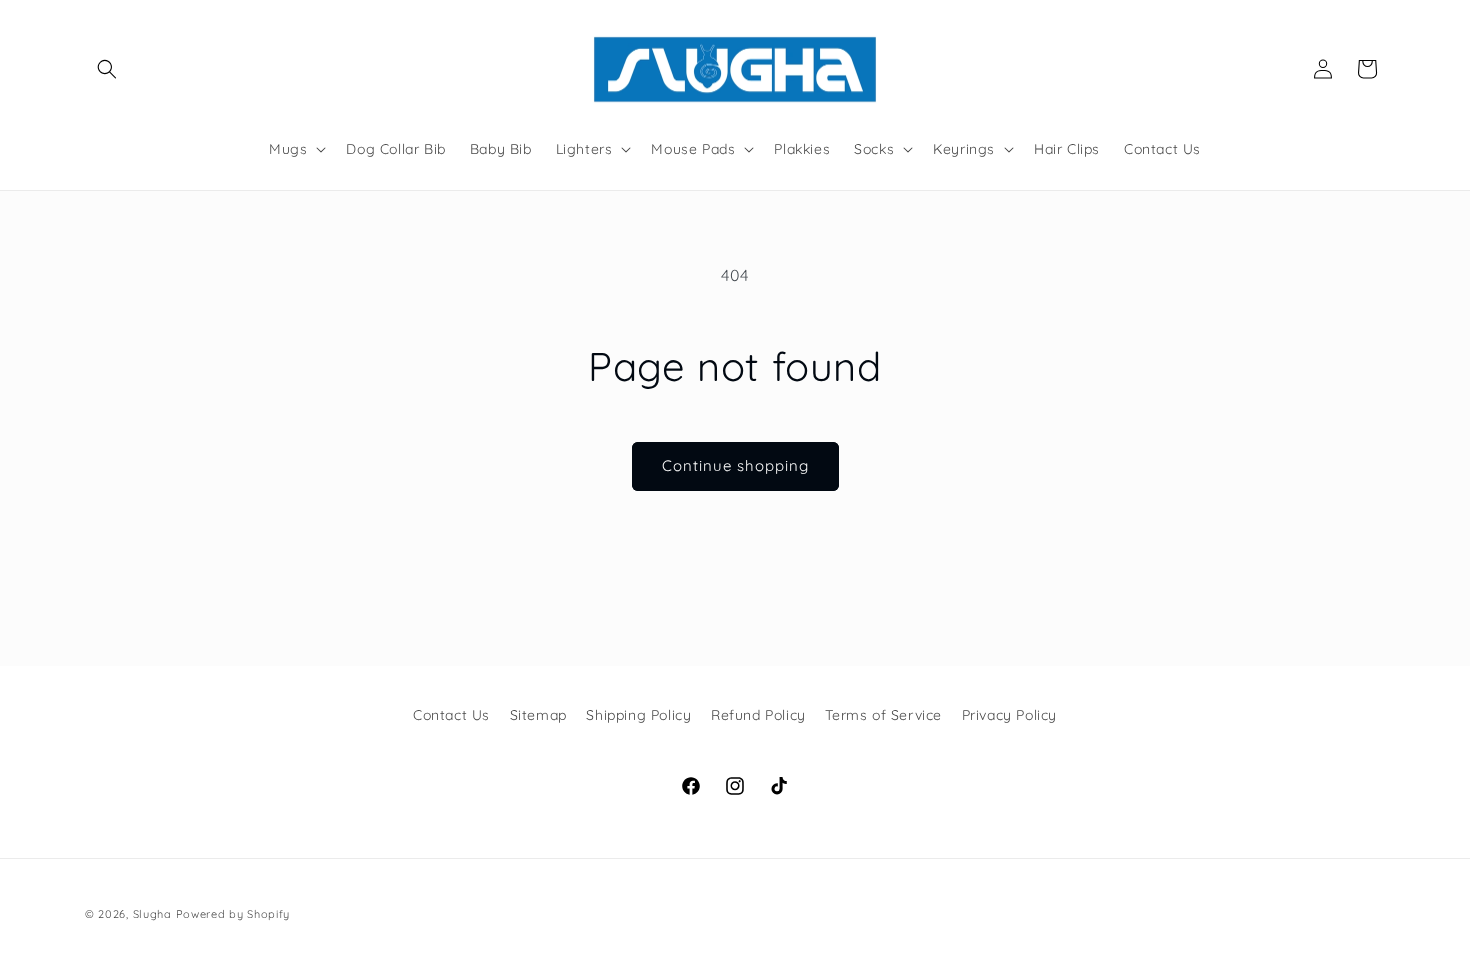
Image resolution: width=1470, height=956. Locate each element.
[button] (107, 69)
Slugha (152, 914)
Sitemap (538, 715)
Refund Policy (758, 715)
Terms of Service (883, 715)
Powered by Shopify (233, 914)
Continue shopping (735, 465)
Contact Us (451, 715)
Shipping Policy (638, 715)
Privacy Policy (1009, 715)
